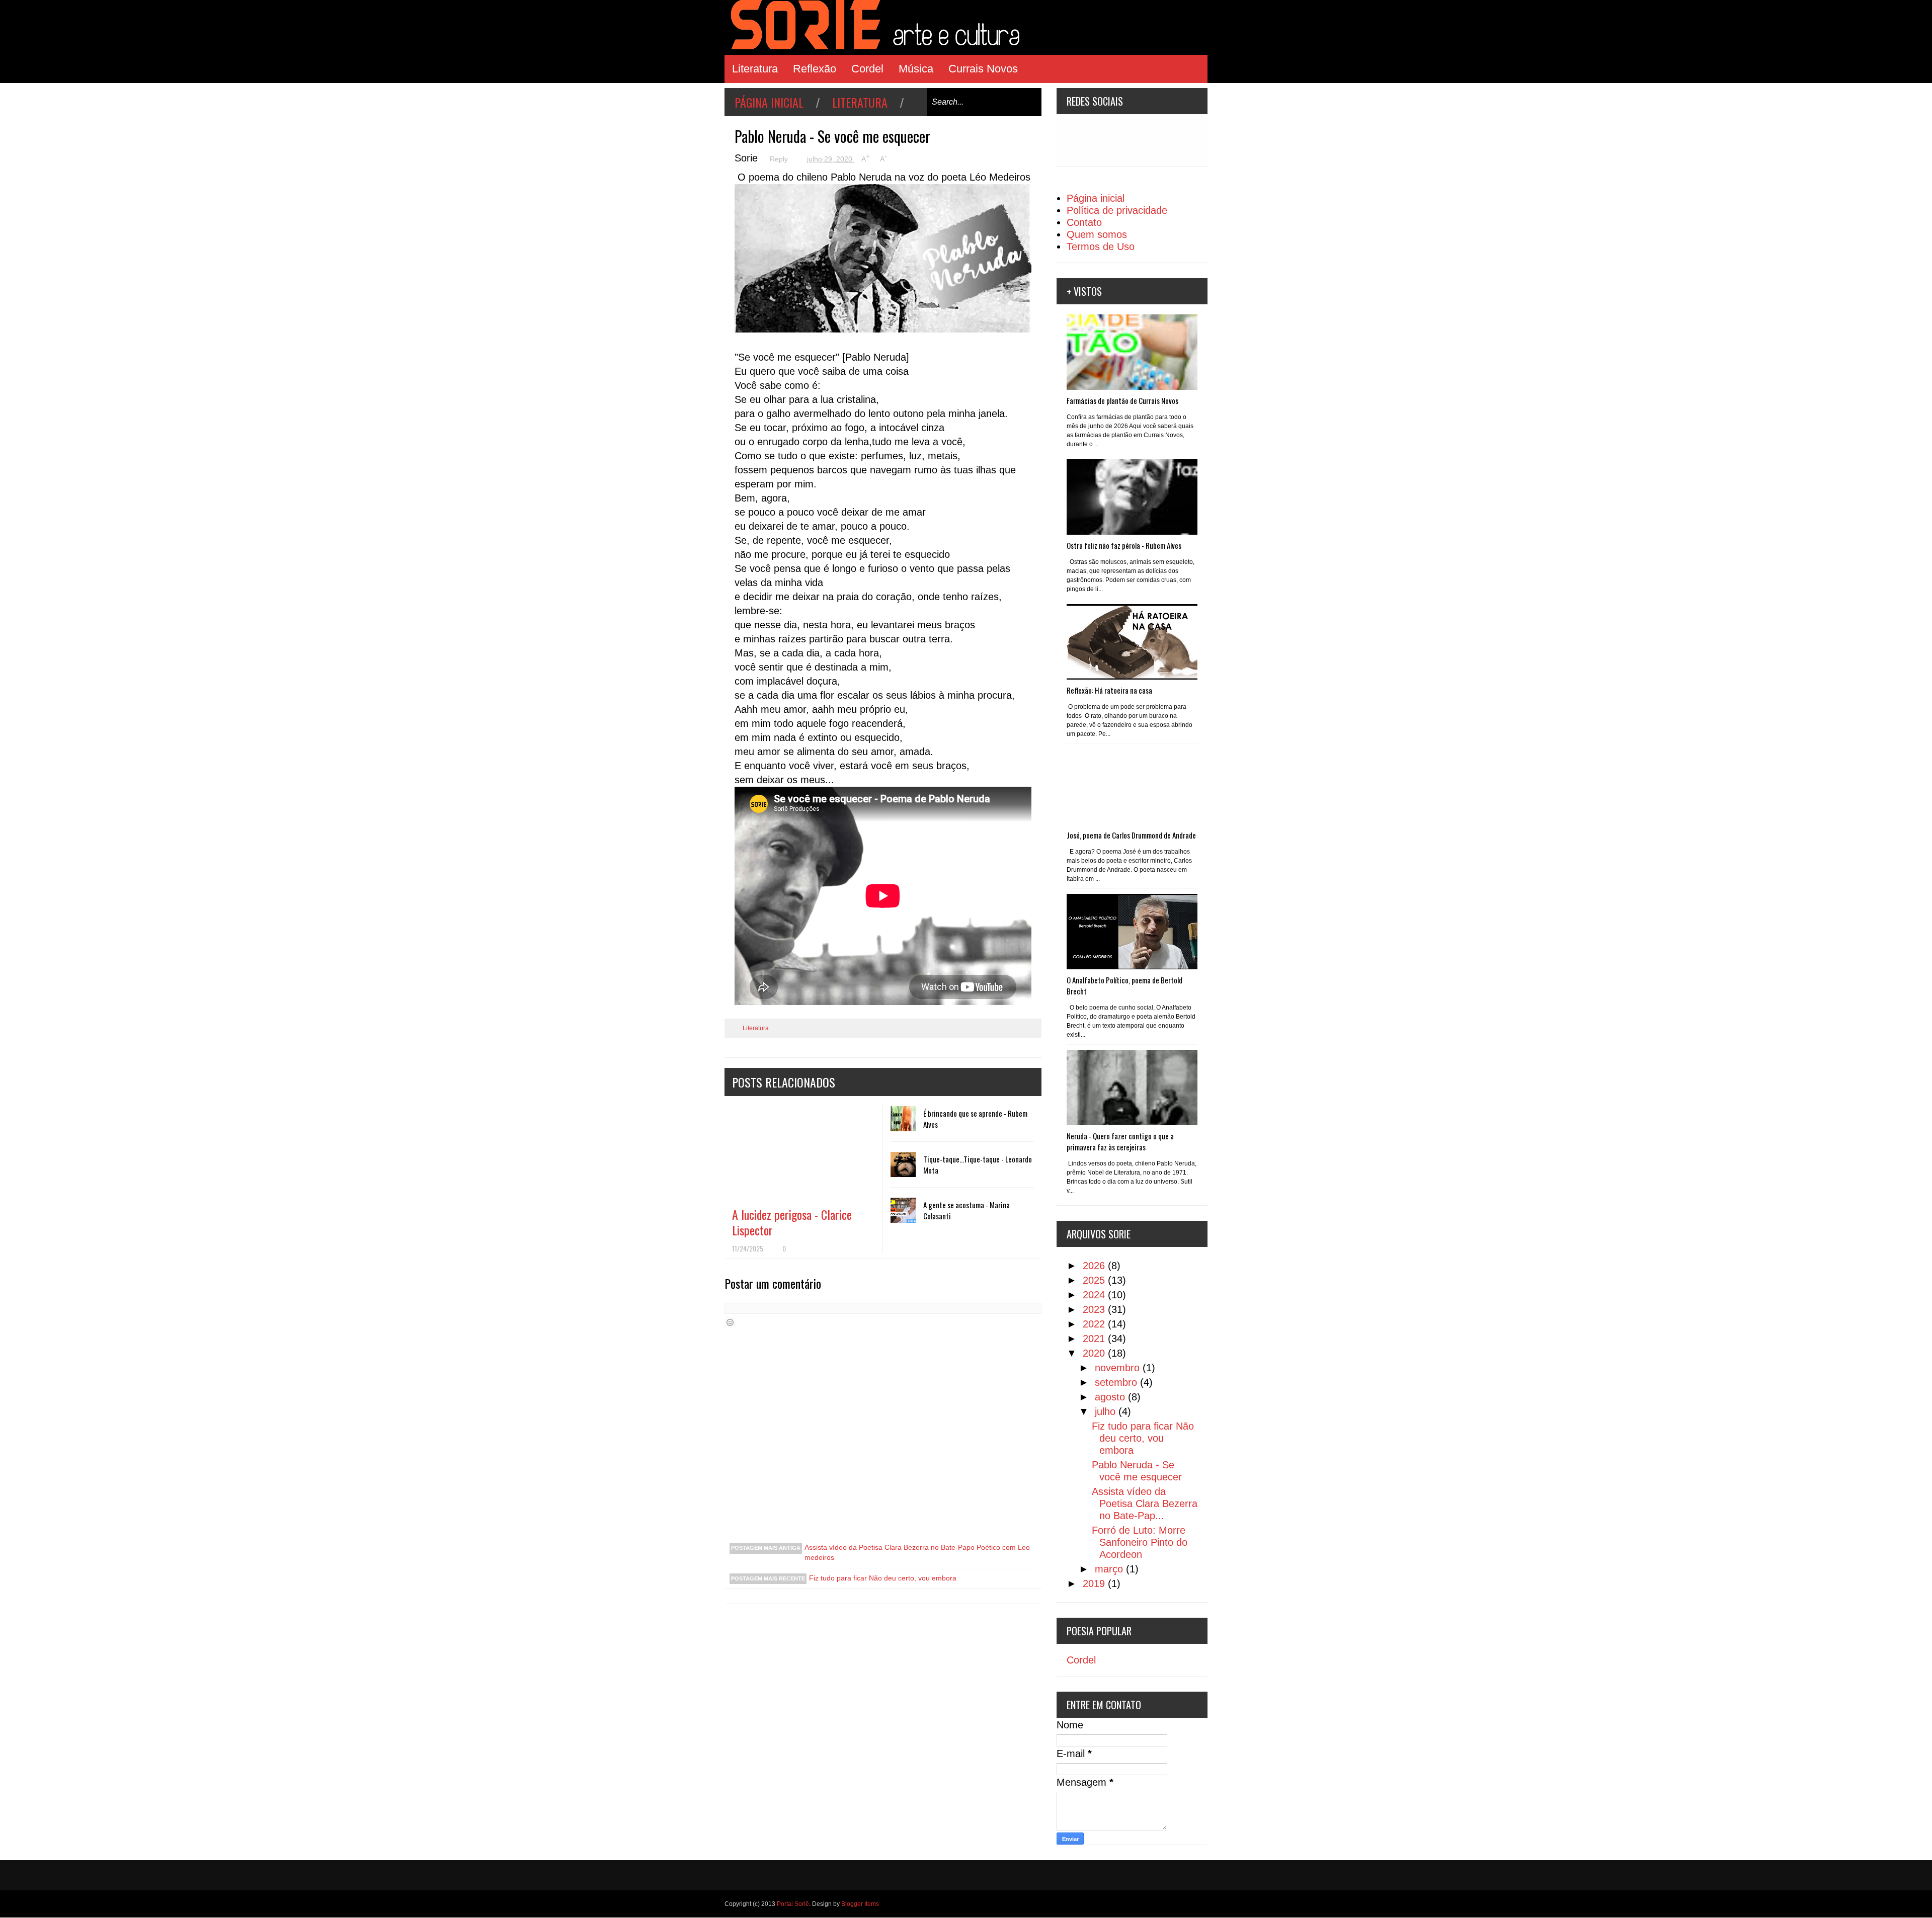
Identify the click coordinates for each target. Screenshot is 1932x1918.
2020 (1095, 1353)
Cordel (867, 69)
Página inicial (769, 102)
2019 (1095, 1583)
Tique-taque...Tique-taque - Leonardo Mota (978, 1164)
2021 (1095, 1339)
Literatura (755, 69)
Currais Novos (983, 69)
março (1110, 1569)
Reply (780, 159)
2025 (1095, 1280)
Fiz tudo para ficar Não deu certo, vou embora (883, 1578)
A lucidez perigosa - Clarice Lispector (792, 1222)
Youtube (1147, 140)
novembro (1119, 1368)
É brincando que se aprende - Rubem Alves (975, 1119)
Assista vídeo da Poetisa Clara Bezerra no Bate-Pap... (1145, 1504)
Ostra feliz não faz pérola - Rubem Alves (1124, 545)
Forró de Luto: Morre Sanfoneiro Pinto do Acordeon (1140, 1542)
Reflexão (815, 69)
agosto (1111, 1397)
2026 (1095, 1266)
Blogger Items (860, 1904)
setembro (1117, 1382)
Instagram (1083, 140)
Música (916, 69)
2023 (1095, 1309)
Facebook (1115, 140)
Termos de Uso (1101, 246)
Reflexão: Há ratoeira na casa (1109, 690)
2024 (1095, 1295)
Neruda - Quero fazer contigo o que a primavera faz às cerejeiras (1120, 1141)
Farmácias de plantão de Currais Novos (1122, 400)
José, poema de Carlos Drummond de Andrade (1131, 835)
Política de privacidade (1117, 210)
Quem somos (1097, 234)
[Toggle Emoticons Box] (730, 1322)
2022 (1095, 1324)
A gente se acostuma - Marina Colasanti (967, 1210)
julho (1107, 1411)
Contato (1084, 222)
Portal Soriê (793, 1904)
